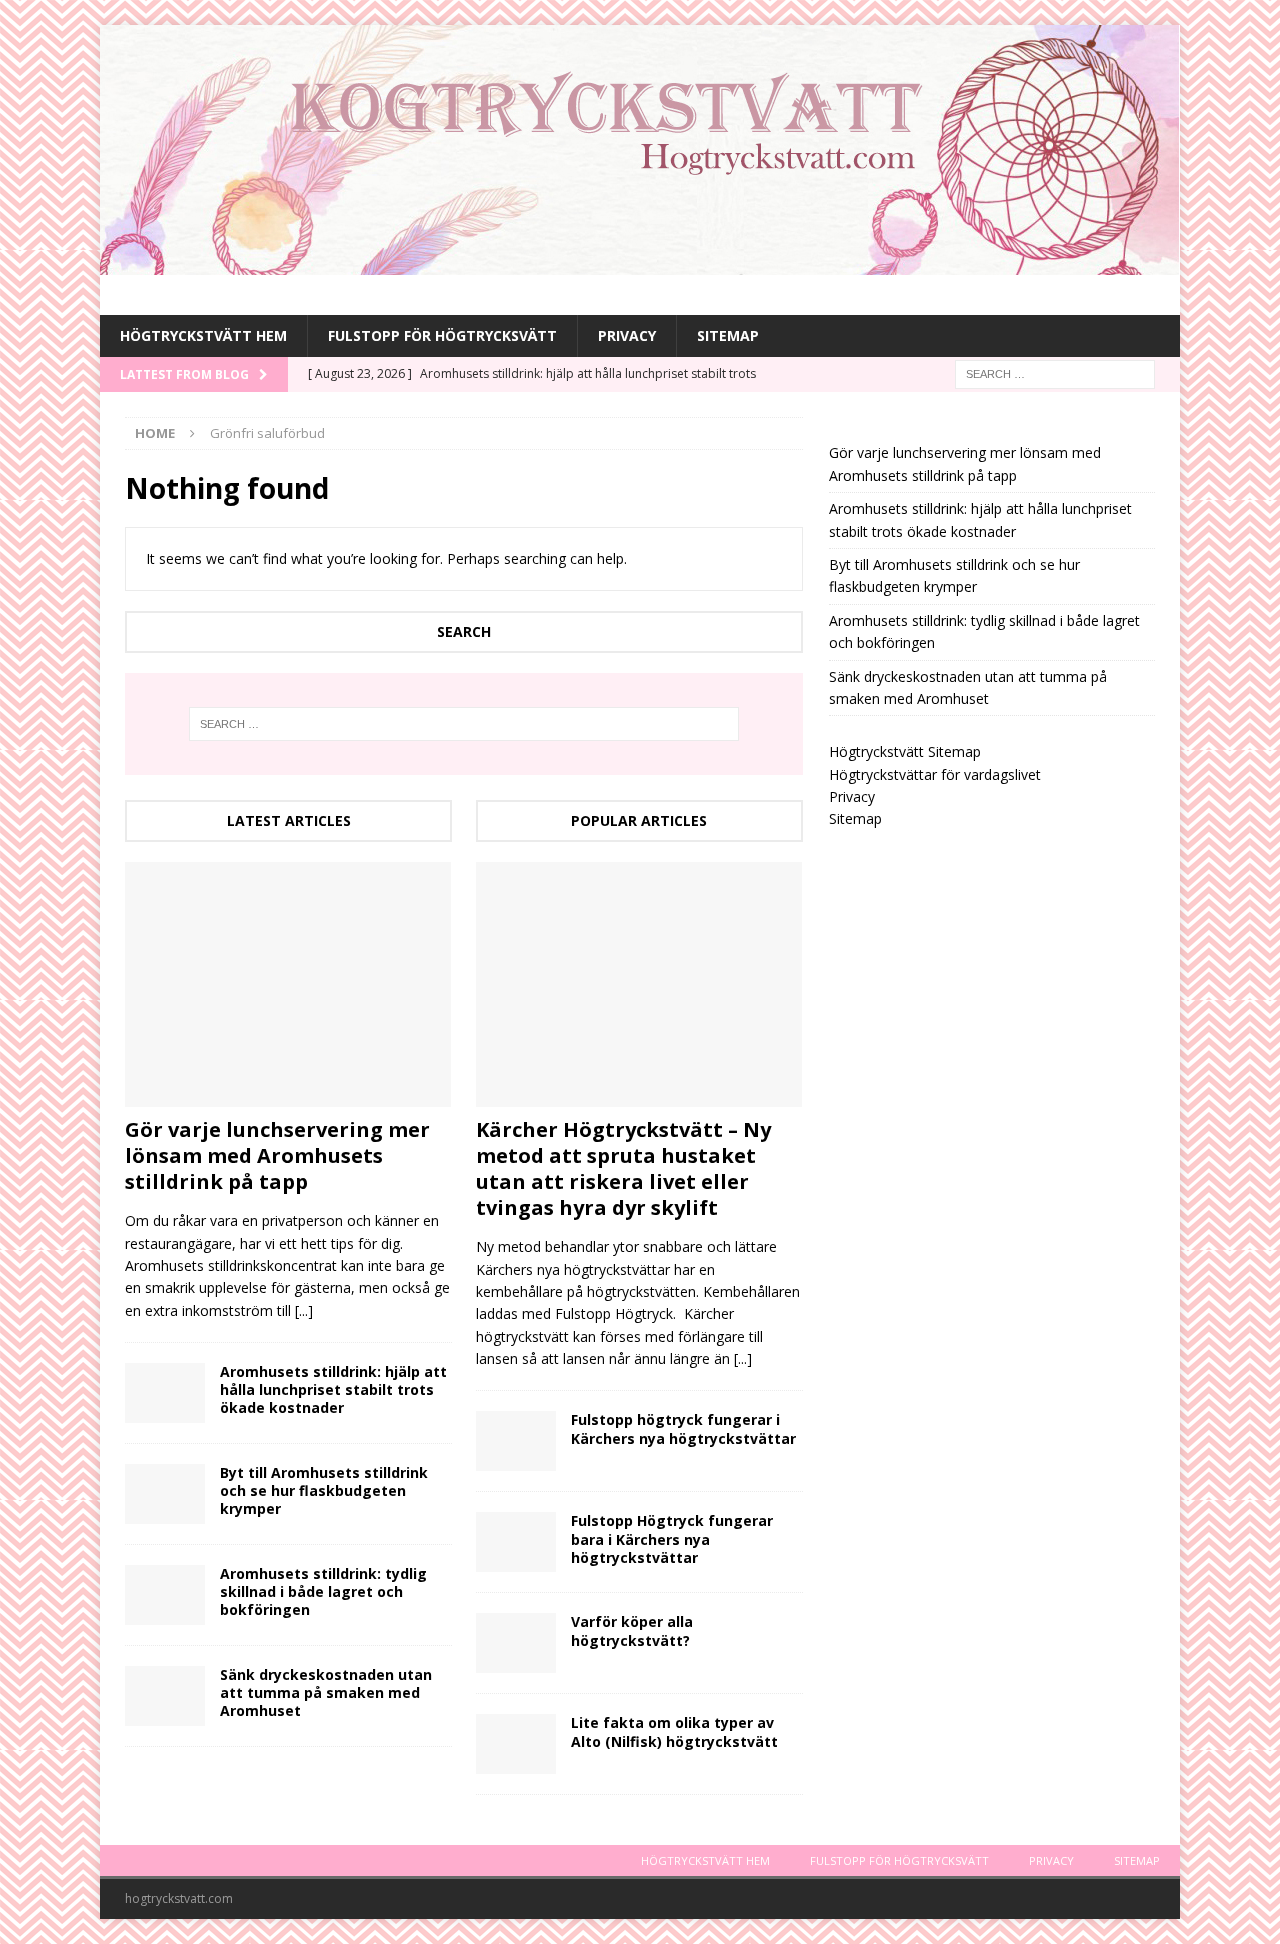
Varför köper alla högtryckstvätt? (632, 1630)
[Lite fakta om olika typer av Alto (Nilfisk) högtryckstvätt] (516, 1744)
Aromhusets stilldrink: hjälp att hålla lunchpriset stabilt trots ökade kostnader (333, 1389)
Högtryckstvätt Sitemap (905, 751)
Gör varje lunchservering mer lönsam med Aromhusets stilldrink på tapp (277, 1155)
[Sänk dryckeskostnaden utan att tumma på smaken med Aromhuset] (165, 1696)
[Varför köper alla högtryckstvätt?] (516, 1643)
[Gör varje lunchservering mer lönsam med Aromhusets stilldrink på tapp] (288, 984)
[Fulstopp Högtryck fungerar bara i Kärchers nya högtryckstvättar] (516, 1542)
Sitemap (728, 335)
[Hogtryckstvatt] (640, 263)
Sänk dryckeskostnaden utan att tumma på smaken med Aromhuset (326, 1692)
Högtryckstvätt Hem (203, 335)
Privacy (627, 335)
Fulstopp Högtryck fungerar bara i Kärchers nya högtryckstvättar (672, 1538)
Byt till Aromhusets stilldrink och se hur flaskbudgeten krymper (324, 1490)
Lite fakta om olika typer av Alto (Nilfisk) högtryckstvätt (674, 1731)
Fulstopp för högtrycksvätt (442, 335)
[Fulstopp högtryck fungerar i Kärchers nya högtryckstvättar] (516, 1441)
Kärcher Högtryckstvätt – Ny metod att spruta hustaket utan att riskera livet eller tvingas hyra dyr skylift (623, 1168)
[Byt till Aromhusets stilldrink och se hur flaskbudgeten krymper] (165, 1494)
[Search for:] (1055, 373)
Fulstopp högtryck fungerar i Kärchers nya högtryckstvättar (683, 1428)
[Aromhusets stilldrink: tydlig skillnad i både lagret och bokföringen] (165, 1595)
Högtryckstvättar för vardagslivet (935, 774)
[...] (304, 1310)
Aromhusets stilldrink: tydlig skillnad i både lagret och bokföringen (323, 1591)
